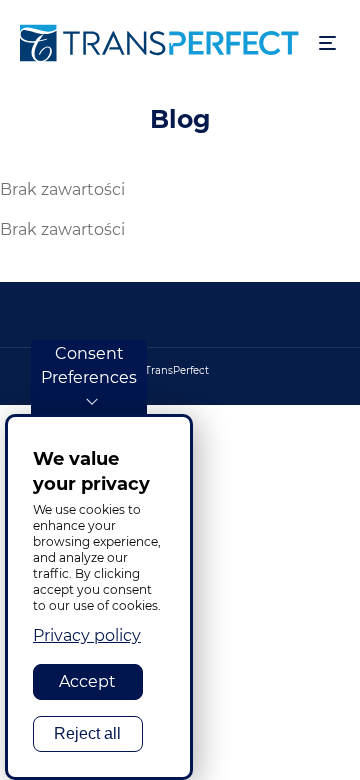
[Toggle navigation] (327, 43)
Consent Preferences (89, 365)
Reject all (87, 733)
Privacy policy (87, 635)
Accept (87, 681)
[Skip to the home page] (159, 43)
